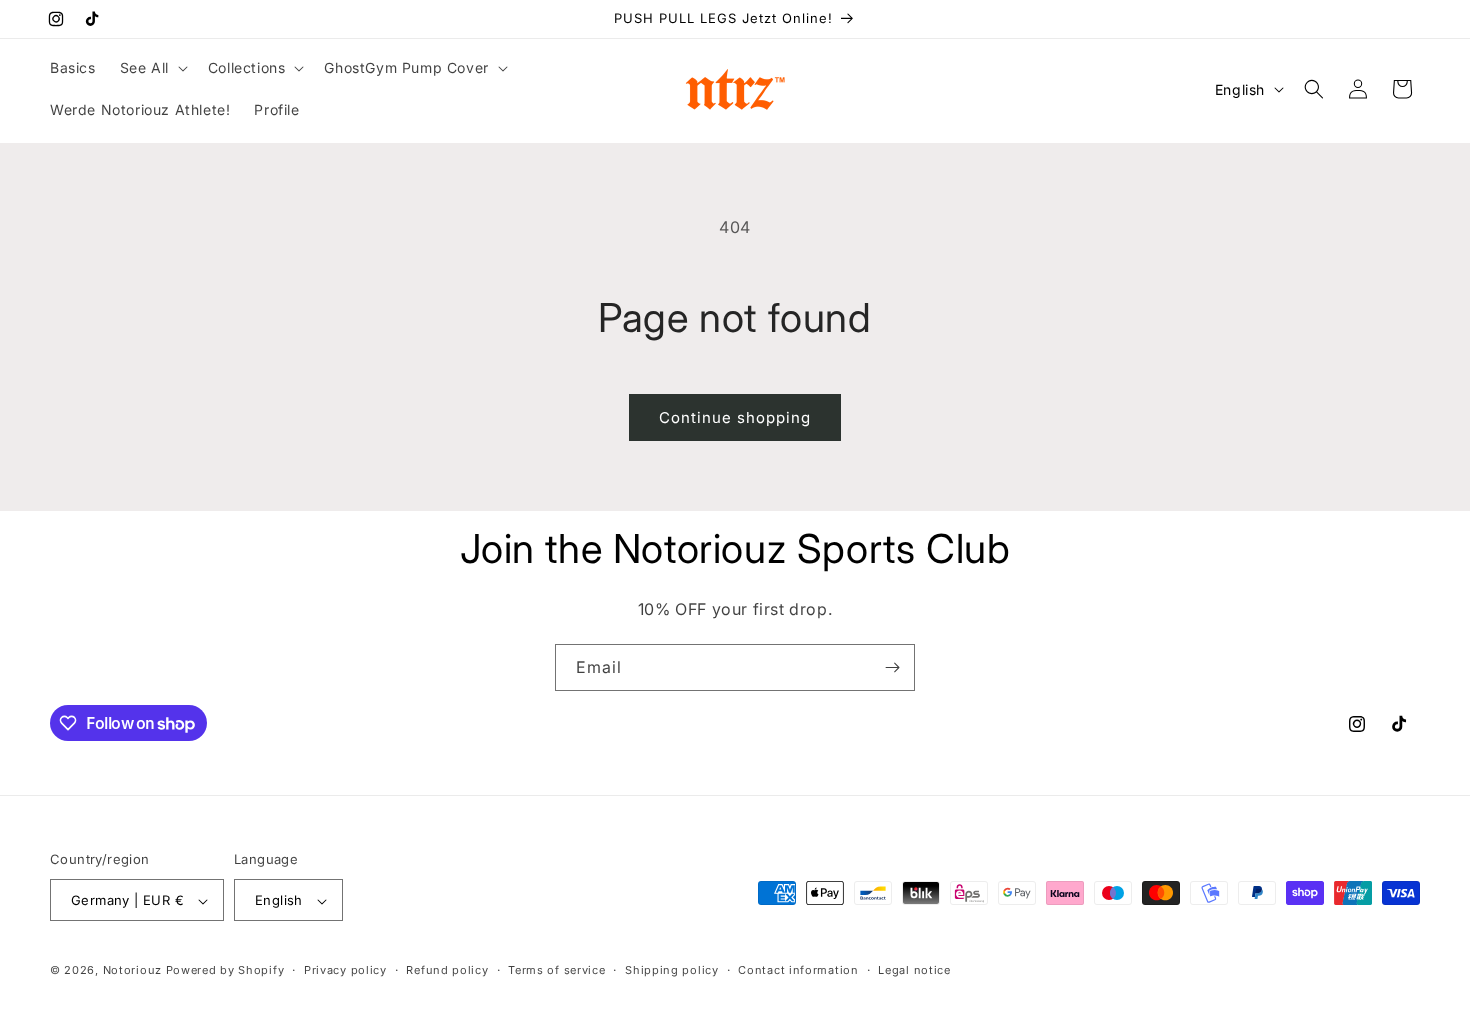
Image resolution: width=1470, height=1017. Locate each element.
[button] (152, 68)
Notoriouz (132, 971)
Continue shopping (735, 417)
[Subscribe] (892, 667)
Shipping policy (672, 970)
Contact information (798, 970)
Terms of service (556, 970)
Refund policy (447, 970)
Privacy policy (345, 970)
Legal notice (914, 970)
